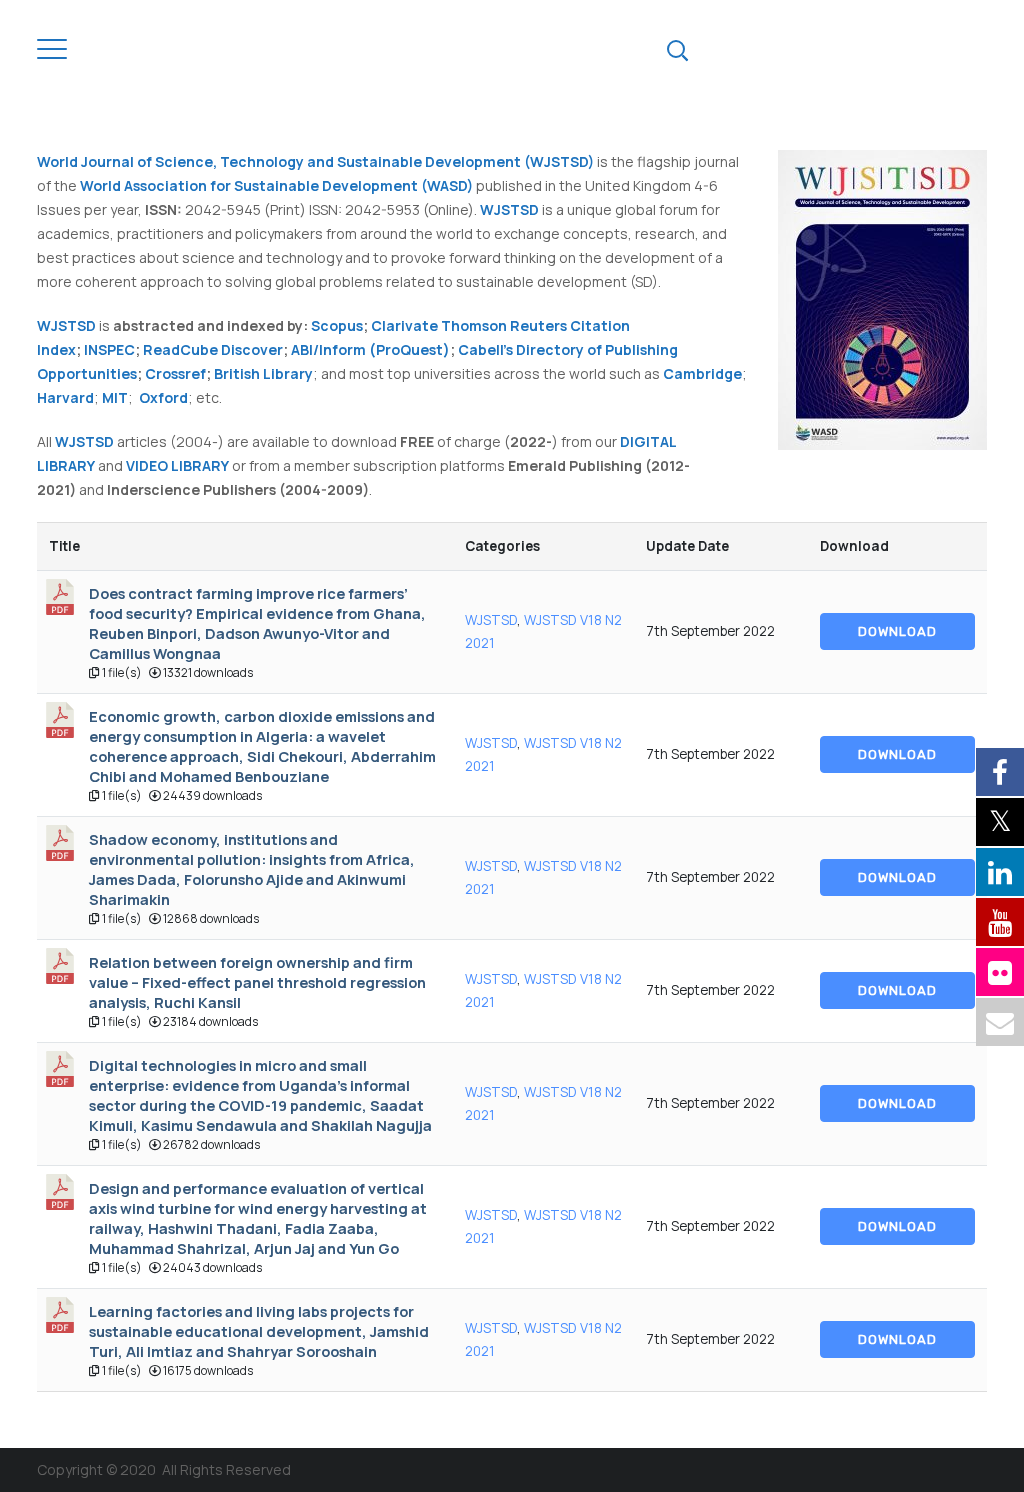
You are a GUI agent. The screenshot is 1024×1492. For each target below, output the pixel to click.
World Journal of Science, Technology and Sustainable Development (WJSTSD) (315, 161)
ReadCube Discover (213, 349)
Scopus (337, 325)
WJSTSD (491, 620)
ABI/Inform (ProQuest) (370, 349)
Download (897, 631)
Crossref (175, 373)
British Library (263, 373)
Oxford (163, 397)
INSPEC (109, 349)
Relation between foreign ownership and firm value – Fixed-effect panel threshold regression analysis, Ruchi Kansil (257, 982)
